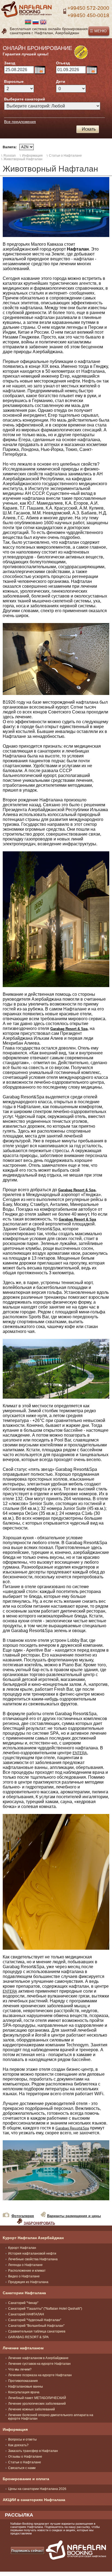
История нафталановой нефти (32, 2253)
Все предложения (20, 122)
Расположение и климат (27, 2271)
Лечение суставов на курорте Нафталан (39, 2364)
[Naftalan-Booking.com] (27, 16)
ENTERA (80, 1753)
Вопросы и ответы (22, 2439)
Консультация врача (24, 2392)
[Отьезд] (92, 70)
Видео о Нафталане (24, 2276)
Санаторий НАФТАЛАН (26, 2314)
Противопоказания (23, 2381)
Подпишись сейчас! (27, 2551)
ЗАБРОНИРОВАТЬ (39, 2223)
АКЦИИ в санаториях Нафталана (34, 2500)
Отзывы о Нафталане (25, 2457)
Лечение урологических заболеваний (37, 2404)
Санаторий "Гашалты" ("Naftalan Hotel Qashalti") (45, 2309)
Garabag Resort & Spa (69, 1029)
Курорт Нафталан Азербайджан (33, 2238)
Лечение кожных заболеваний (32, 2409)
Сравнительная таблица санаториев (37, 2331)
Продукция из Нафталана (28, 2282)
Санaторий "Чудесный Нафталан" (35, 2320)
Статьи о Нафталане (25, 2462)
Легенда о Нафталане (25, 2265)
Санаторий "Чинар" (23, 2303)
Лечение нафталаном (23, 2348)
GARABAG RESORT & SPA (28, 2337)
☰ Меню (98, 31)
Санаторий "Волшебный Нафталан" (36, 2326)
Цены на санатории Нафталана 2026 (37, 2489)
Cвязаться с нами (22, 2468)
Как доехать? (18, 2445)
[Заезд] (40, 70)
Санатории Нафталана (24, 2293)
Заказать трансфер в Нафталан (33, 2451)
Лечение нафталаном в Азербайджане (38, 2358)
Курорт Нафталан (22, 2248)
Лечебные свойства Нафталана (33, 2259)
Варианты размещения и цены (74, 2216)
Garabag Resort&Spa (72, 2128)
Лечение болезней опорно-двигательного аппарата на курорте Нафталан (51, 2417)
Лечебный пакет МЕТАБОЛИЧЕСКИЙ (37, 2398)
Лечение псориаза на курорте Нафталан (40, 2375)
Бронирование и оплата (26, 2479)
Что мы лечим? (20, 2369)
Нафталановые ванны (26, 2387)
